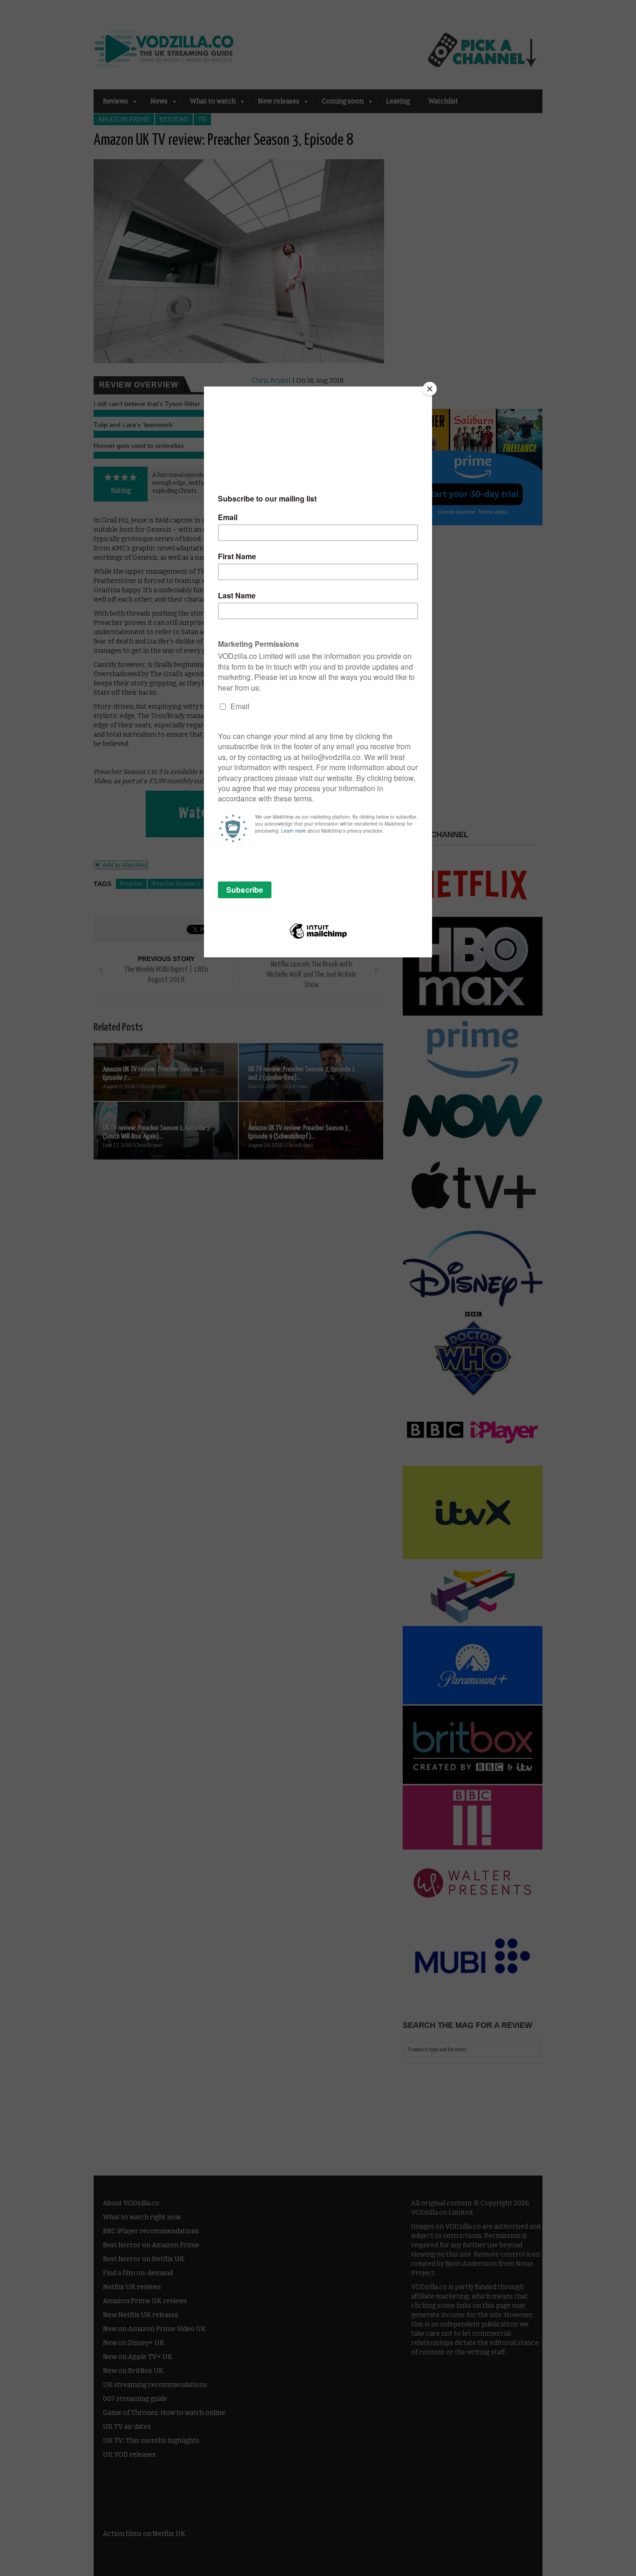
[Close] (430, 389)
